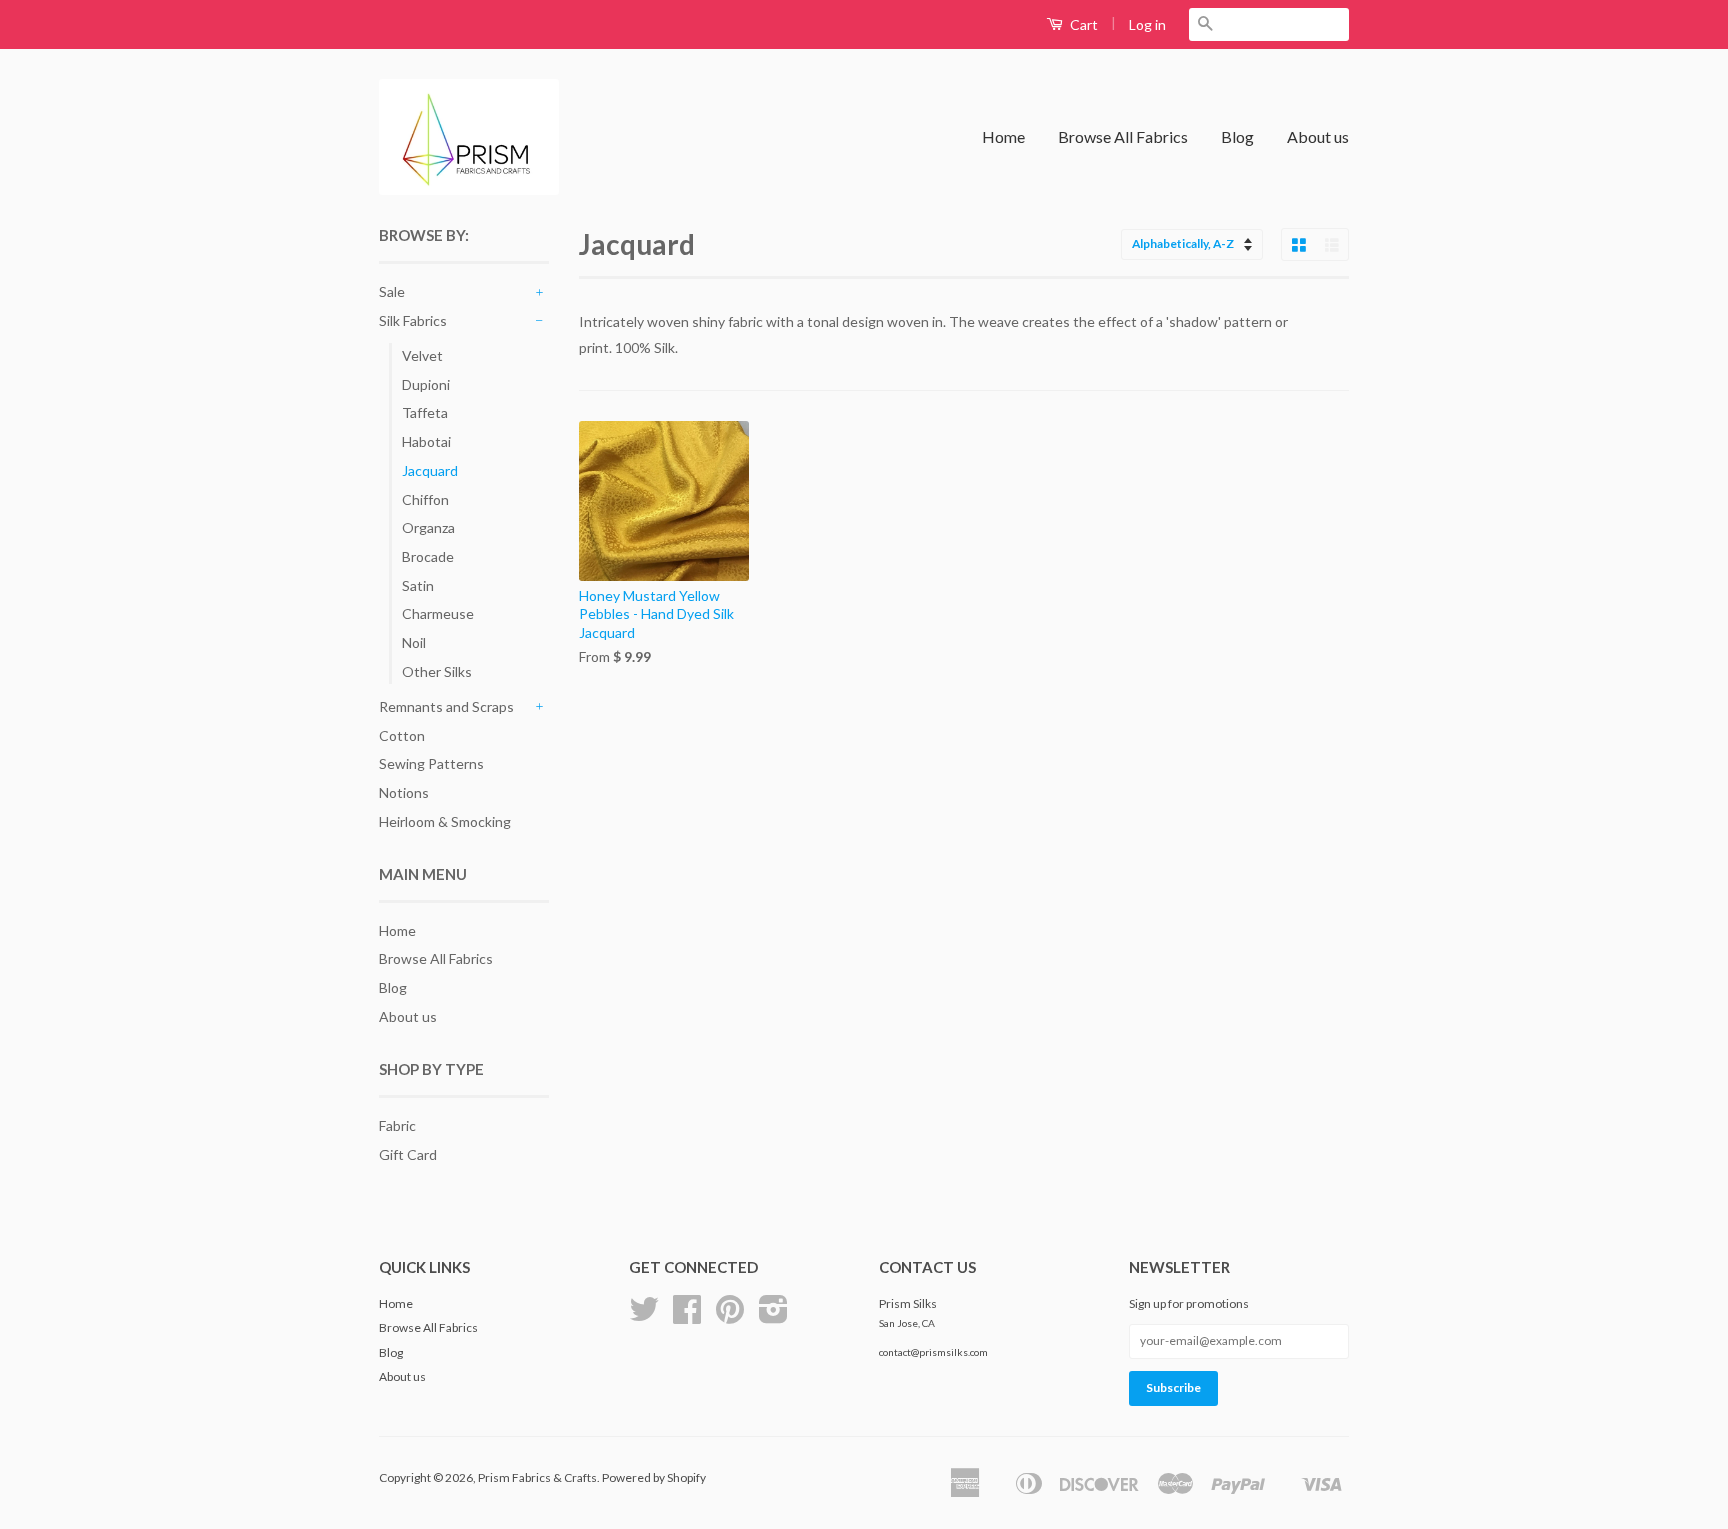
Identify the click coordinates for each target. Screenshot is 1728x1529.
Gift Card (408, 1154)
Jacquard (430, 470)
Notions (404, 792)
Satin (418, 585)
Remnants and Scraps (446, 706)
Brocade (428, 556)
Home (1003, 136)
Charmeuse (438, 613)
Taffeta (425, 412)
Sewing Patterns (431, 763)
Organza (428, 527)
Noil (414, 642)
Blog (1237, 136)
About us (1318, 136)
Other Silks (437, 671)
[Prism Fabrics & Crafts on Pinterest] (730, 1316)
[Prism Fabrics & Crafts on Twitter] (644, 1316)
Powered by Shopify (654, 1477)
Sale (392, 291)
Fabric (397, 1125)
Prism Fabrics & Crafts (537, 1477)
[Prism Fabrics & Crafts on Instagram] (773, 1316)
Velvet (422, 355)
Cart (1082, 24)
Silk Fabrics (413, 320)
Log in (1147, 24)
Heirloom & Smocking (445, 821)
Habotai (426, 441)
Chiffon (425, 499)
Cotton (402, 735)
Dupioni (426, 384)
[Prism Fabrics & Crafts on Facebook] (687, 1316)
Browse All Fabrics (1123, 136)
